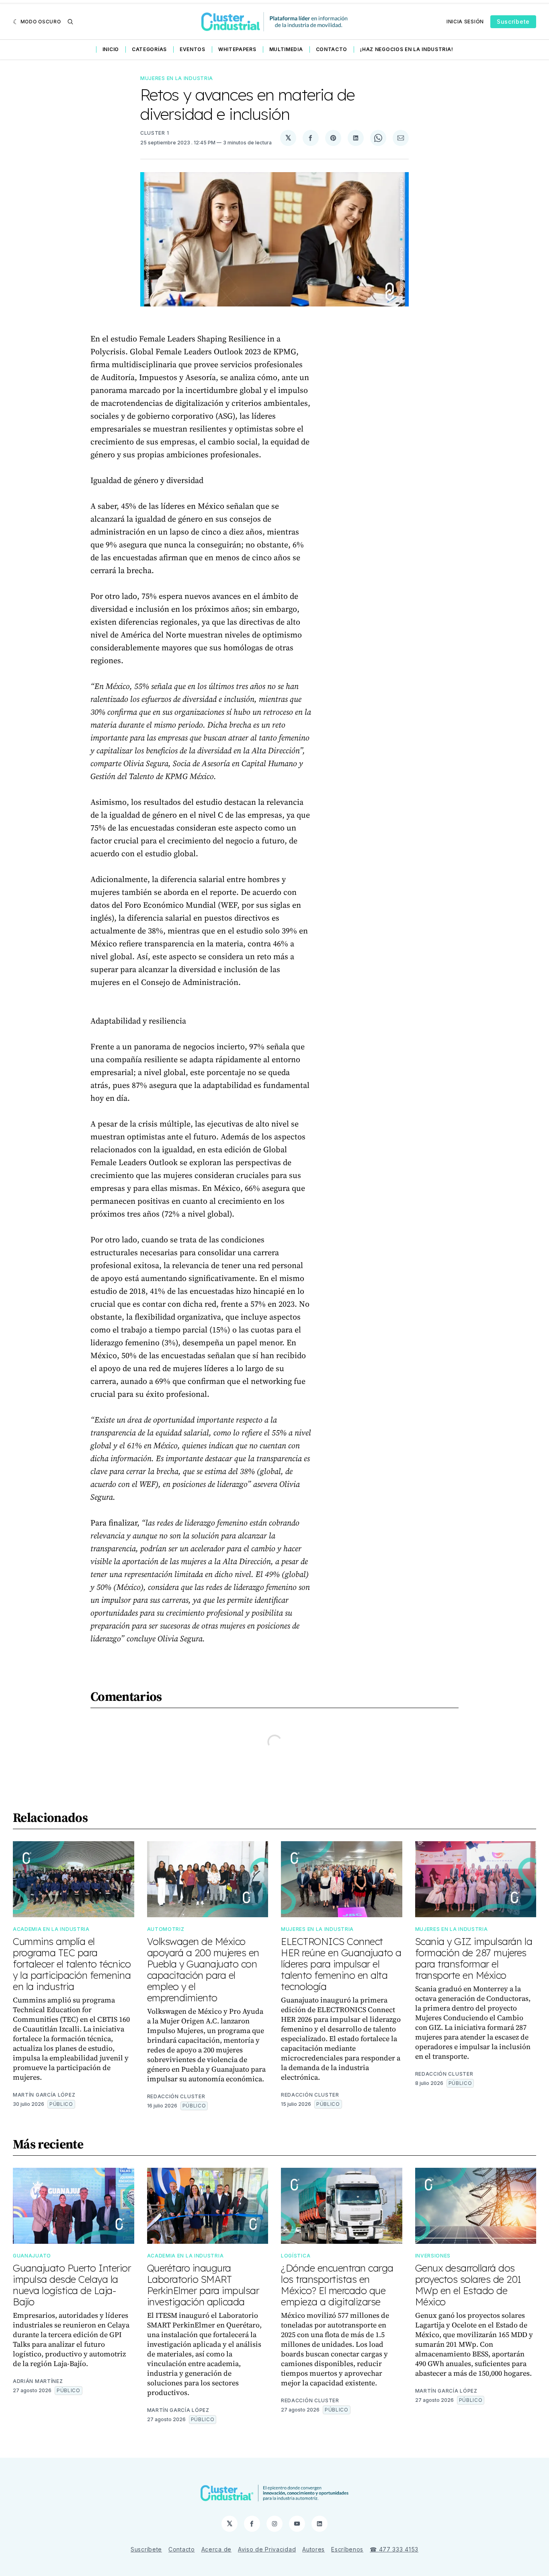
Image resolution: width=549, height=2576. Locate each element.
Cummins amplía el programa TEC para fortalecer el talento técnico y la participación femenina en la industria (72, 1964)
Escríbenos (347, 2549)
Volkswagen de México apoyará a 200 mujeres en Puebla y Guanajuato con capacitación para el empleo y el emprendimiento (203, 1970)
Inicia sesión (465, 22)
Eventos (193, 49)
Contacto (332, 49)
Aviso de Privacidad (267, 2549)
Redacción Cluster (176, 2096)
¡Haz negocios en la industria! (407, 49)
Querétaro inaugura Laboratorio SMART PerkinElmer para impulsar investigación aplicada (203, 2285)
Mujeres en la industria (177, 78)
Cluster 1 (155, 133)
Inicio (111, 49)
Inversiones (433, 2256)
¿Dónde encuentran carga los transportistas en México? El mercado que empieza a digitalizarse (337, 2285)
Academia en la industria (51, 1929)
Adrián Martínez (38, 2381)
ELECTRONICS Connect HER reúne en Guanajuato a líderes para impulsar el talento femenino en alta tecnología (341, 1964)
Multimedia (286, 49)
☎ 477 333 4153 (394, 2549)
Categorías (149, 49)
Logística (296, 2256)
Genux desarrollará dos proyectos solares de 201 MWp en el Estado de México (468, 2285)
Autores (313, 2549)
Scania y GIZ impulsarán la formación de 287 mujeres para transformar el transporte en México (474, 1958)
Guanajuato (32, 2256)
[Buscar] (70, 22)
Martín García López (44, 2095)
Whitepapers (237, 49)
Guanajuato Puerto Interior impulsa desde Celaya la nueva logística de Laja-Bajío (72, 2285)
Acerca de (216, 2549)
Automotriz (166, 1929)
